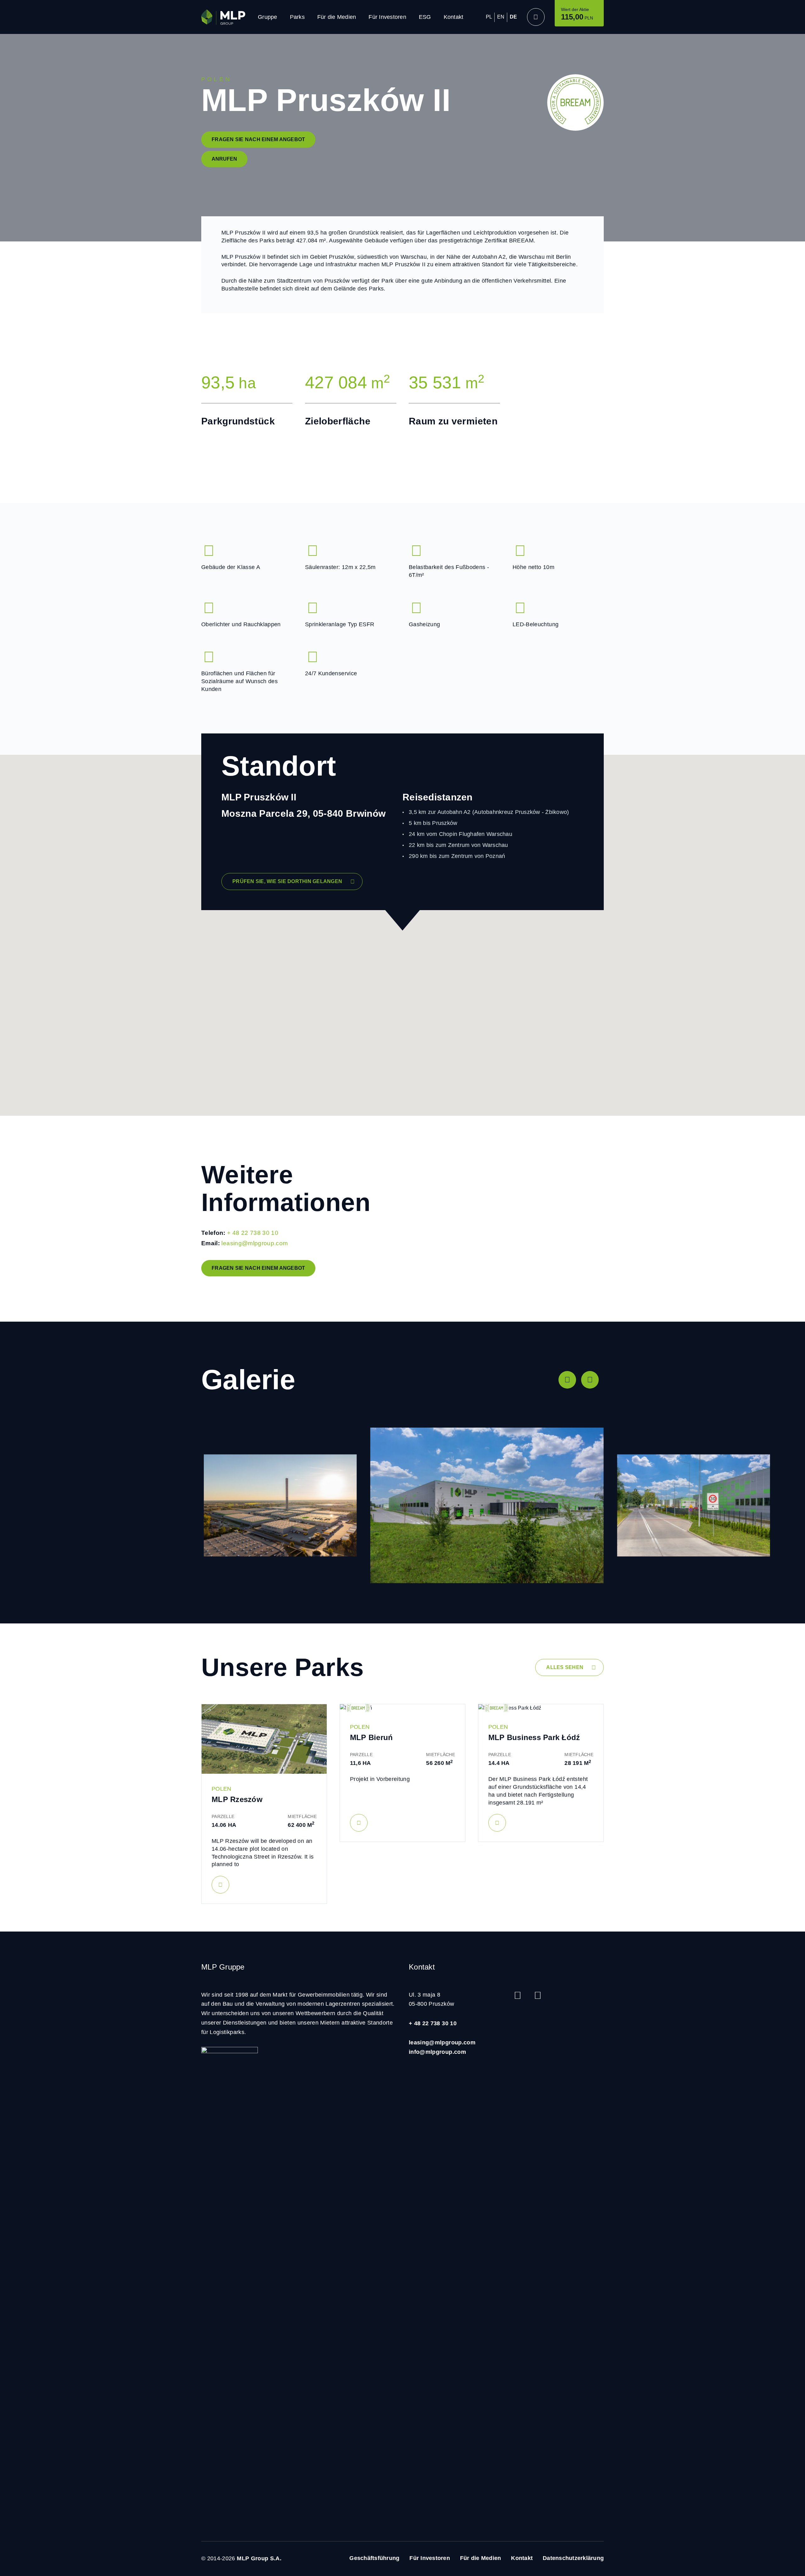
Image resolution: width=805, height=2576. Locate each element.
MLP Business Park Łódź (534, 1737)
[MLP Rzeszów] (264, 1739)
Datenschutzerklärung (573, 2558)
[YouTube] (518, 1995)
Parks (297, 17)
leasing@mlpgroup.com (255, 1243)
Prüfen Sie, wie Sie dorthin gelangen (287, 881)
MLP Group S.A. (259, 2558)
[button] (567, 1380)
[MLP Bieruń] (402, 1708)
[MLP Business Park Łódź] (541, 1708)
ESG (425, 17)
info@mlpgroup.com (437, 2052)
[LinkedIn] (538, 1995)
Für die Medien (337, 17)
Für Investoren (387, 17)
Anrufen (224, 159)
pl (489, 17)
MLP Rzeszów (237, 1799)
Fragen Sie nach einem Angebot (258, 139)
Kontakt (454, 17)
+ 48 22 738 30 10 (253, 1233)
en (501, 17)
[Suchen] (536, 17)
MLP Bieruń (372, 1737)
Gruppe (268, 17)
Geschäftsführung (374, 2558)
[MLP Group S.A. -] (223, 17)
